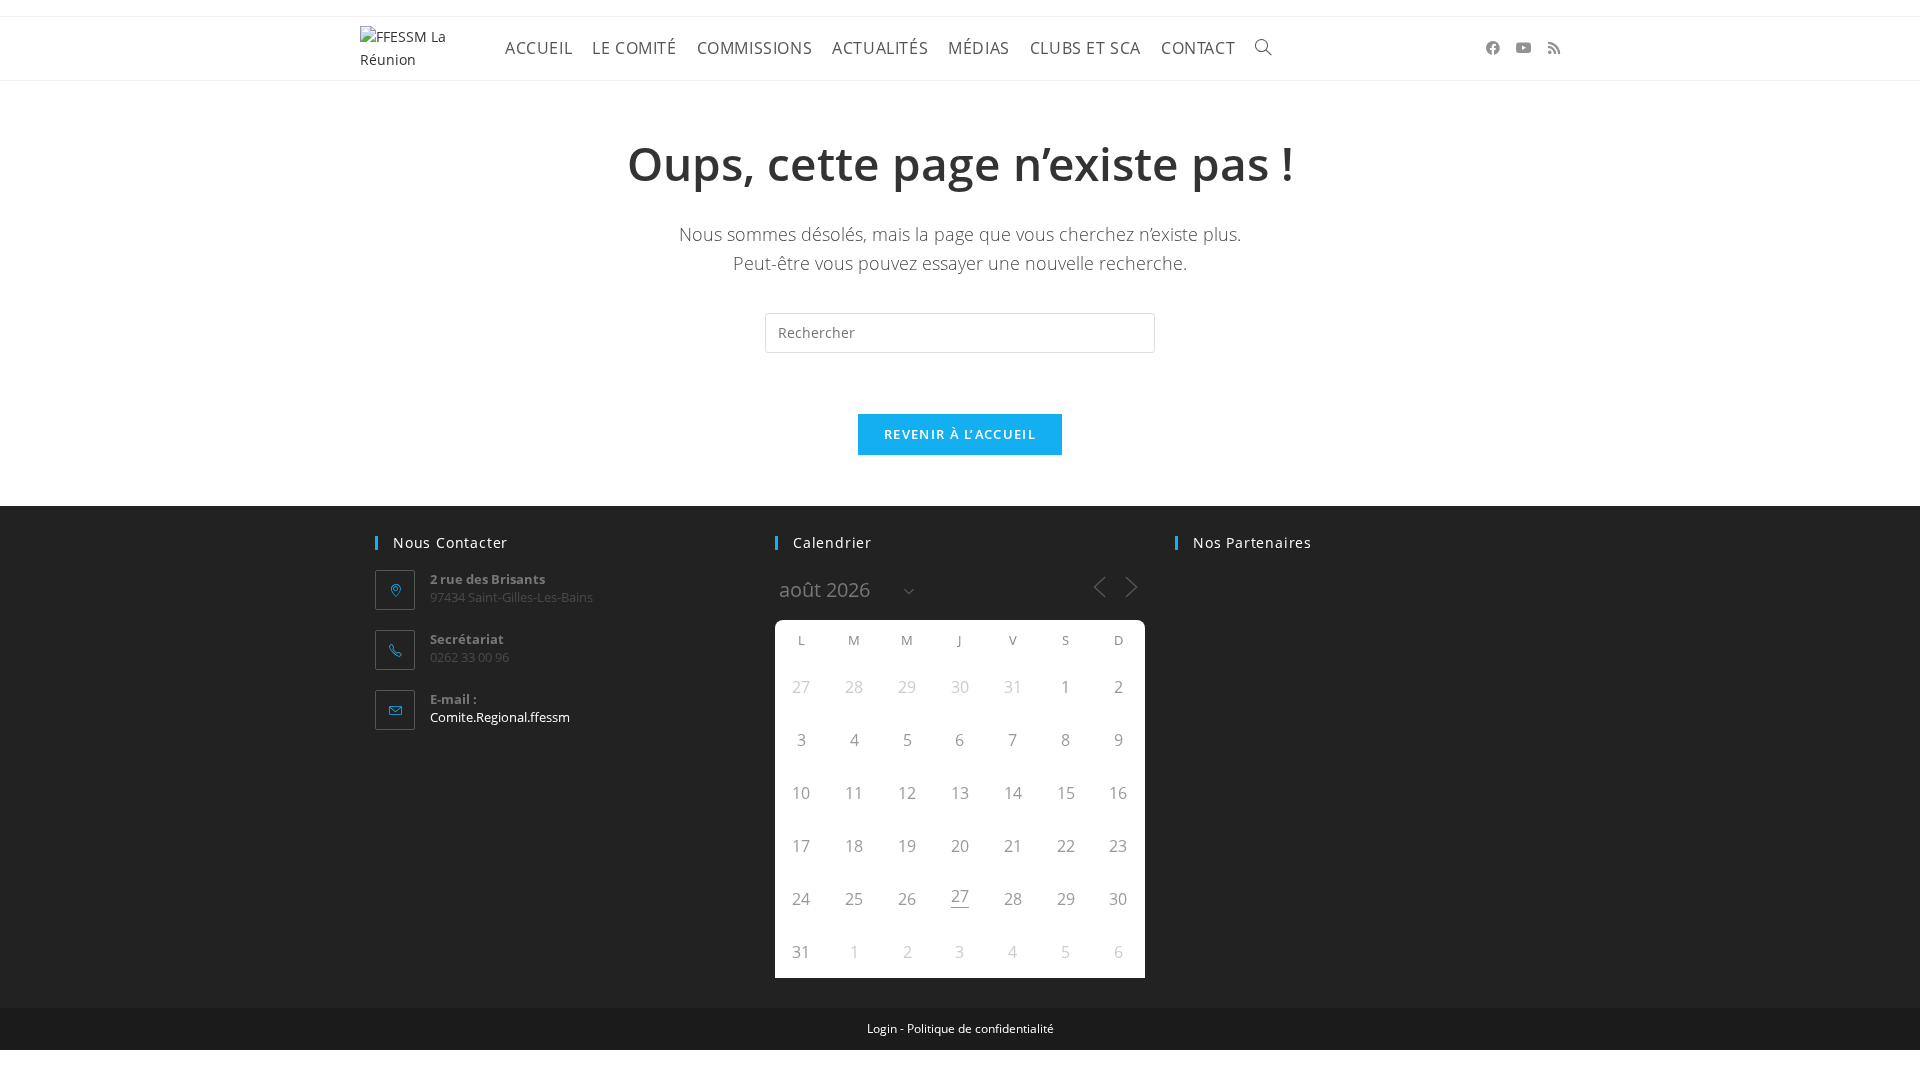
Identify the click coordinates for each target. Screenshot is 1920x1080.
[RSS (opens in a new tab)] (1554, 48)
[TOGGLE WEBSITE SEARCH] (1263, 48)
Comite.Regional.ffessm (500, 717)
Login (882, 1028)
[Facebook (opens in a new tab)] (1493, 48)
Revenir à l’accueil (960, 434)
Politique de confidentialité (980, 1028)
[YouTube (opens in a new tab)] (1524, 48)
